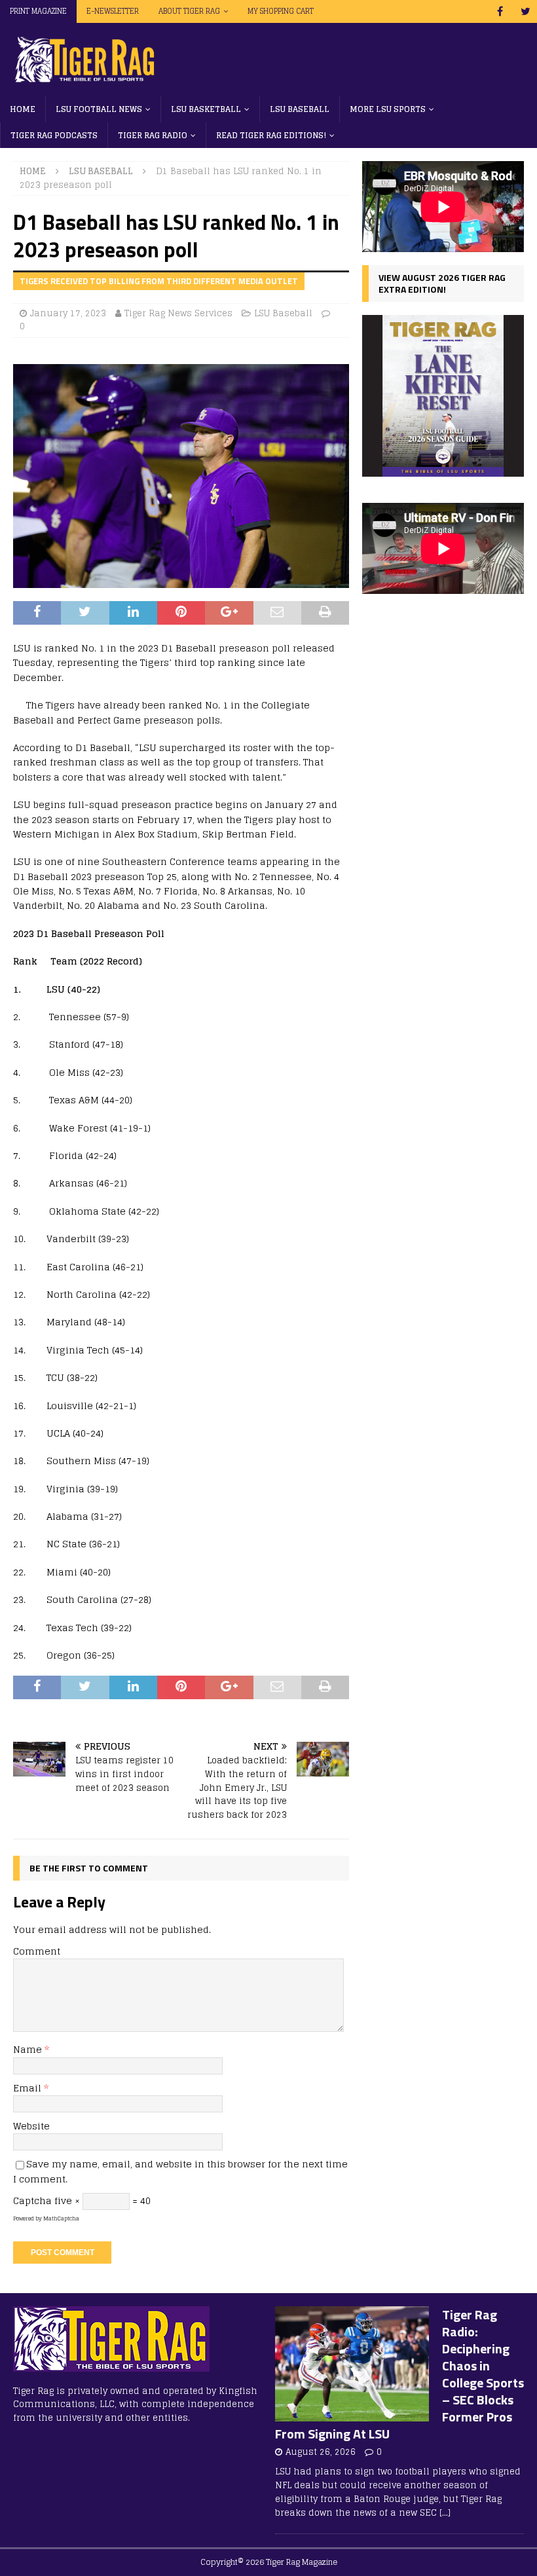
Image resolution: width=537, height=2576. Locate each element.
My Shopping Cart (281, 11)
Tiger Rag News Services (178, 313)
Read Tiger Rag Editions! (271, 135)
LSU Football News (99, 109)
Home (23, 109)
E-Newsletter (113, 11)
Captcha (32, 2200)
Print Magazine (38, 11)
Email (28, 2088)
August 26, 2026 (321, 2452)
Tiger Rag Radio (153, 135)
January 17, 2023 (68, 313)
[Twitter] (526, 11)
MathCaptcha (61, 2218)
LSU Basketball (206, 109)
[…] (445, 2513)
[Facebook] (500, 11)
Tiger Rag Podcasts (54, 135)
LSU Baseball (300, 109)
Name (29, 2049)
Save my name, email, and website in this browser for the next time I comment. (180, 2171)
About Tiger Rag (189, 11)
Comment (37, 1951)
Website (31, 2126)
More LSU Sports (388, 109)
